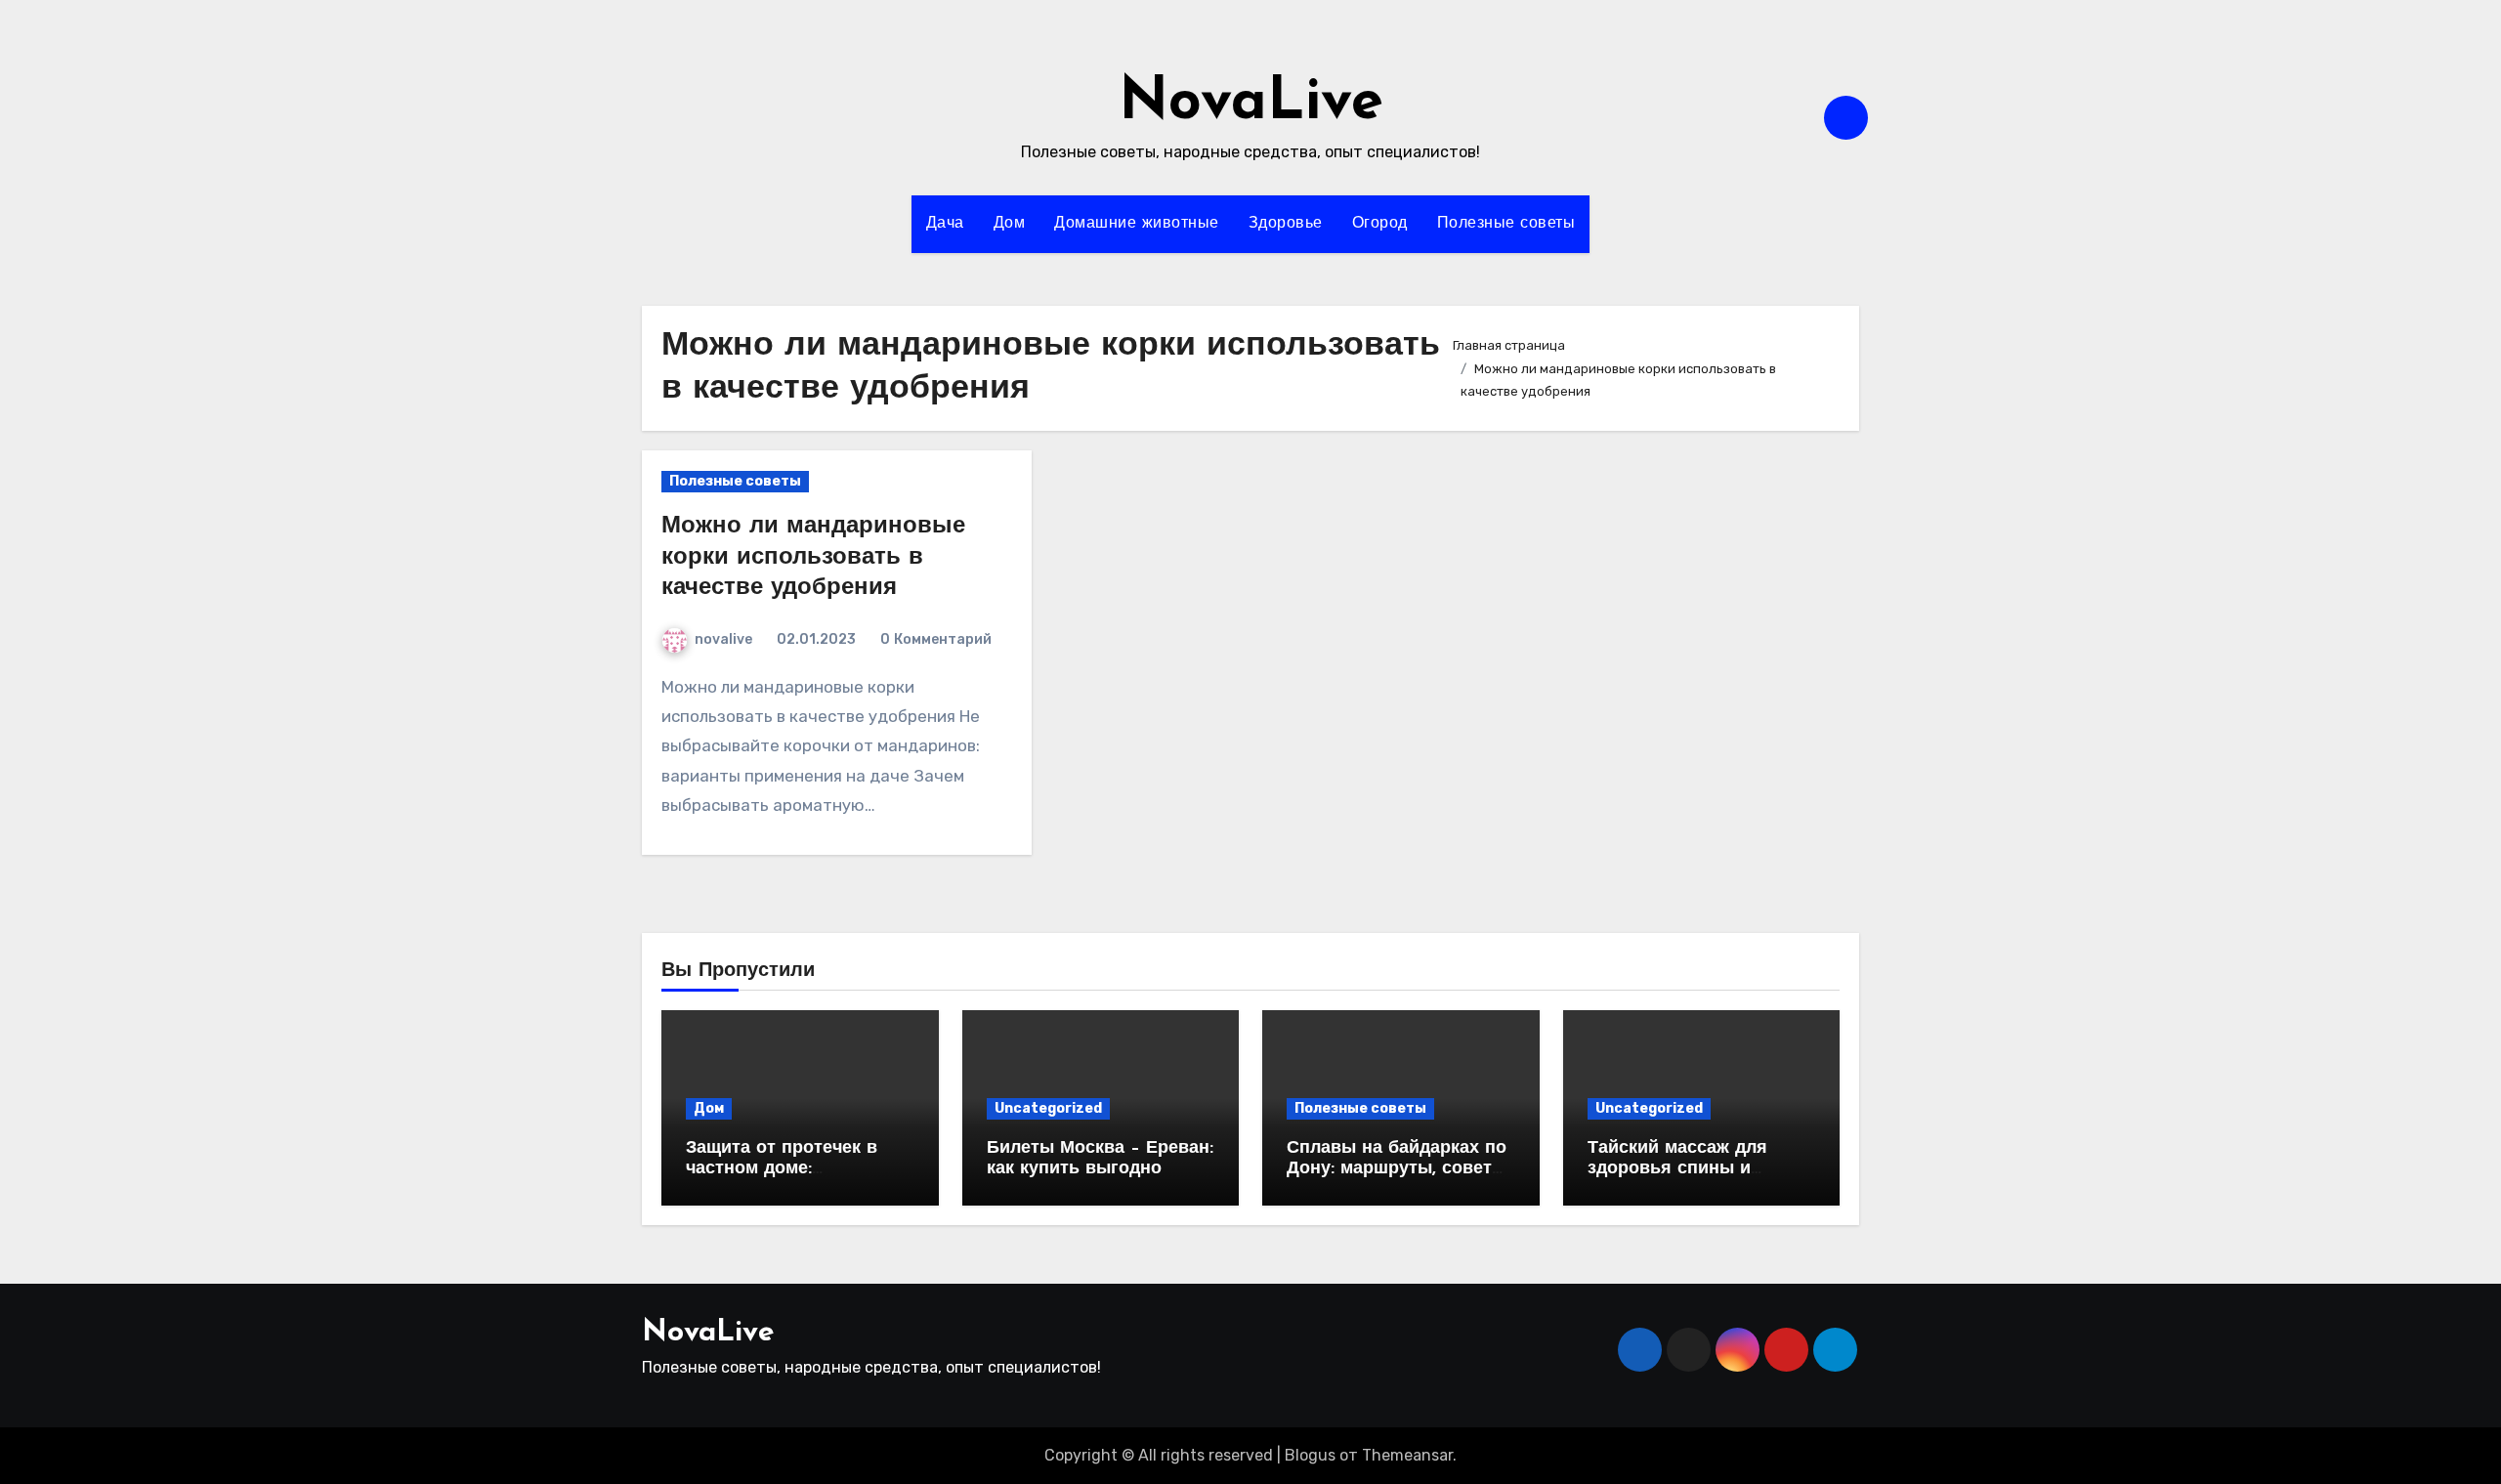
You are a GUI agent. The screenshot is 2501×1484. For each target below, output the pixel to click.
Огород (1380, 224)
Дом (1010, 224)
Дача (945, 224)
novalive (723, 639)
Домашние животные (1137, 224)
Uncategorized (1048, 1108)
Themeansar (1407, 1455)
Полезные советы (1506, 224)
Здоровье (1286, 224)
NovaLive (1251, 104)
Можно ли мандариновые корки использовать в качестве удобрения (813, 557)
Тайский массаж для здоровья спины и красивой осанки (1677, 1170)
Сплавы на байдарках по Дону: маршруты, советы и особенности (1397, 1170)
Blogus (1310, 1455)
